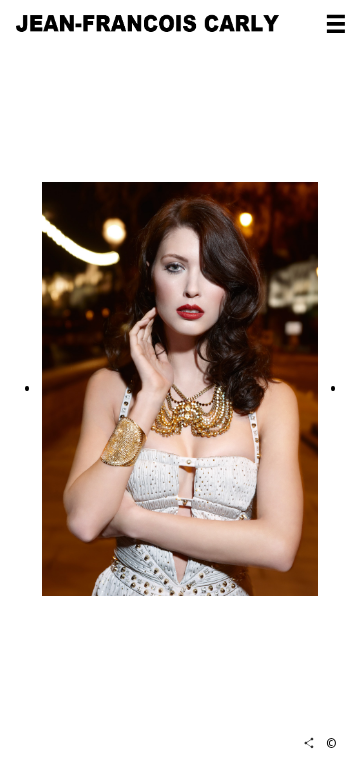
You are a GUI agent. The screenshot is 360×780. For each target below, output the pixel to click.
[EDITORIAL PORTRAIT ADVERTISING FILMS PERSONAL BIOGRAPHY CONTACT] (336, 26)
